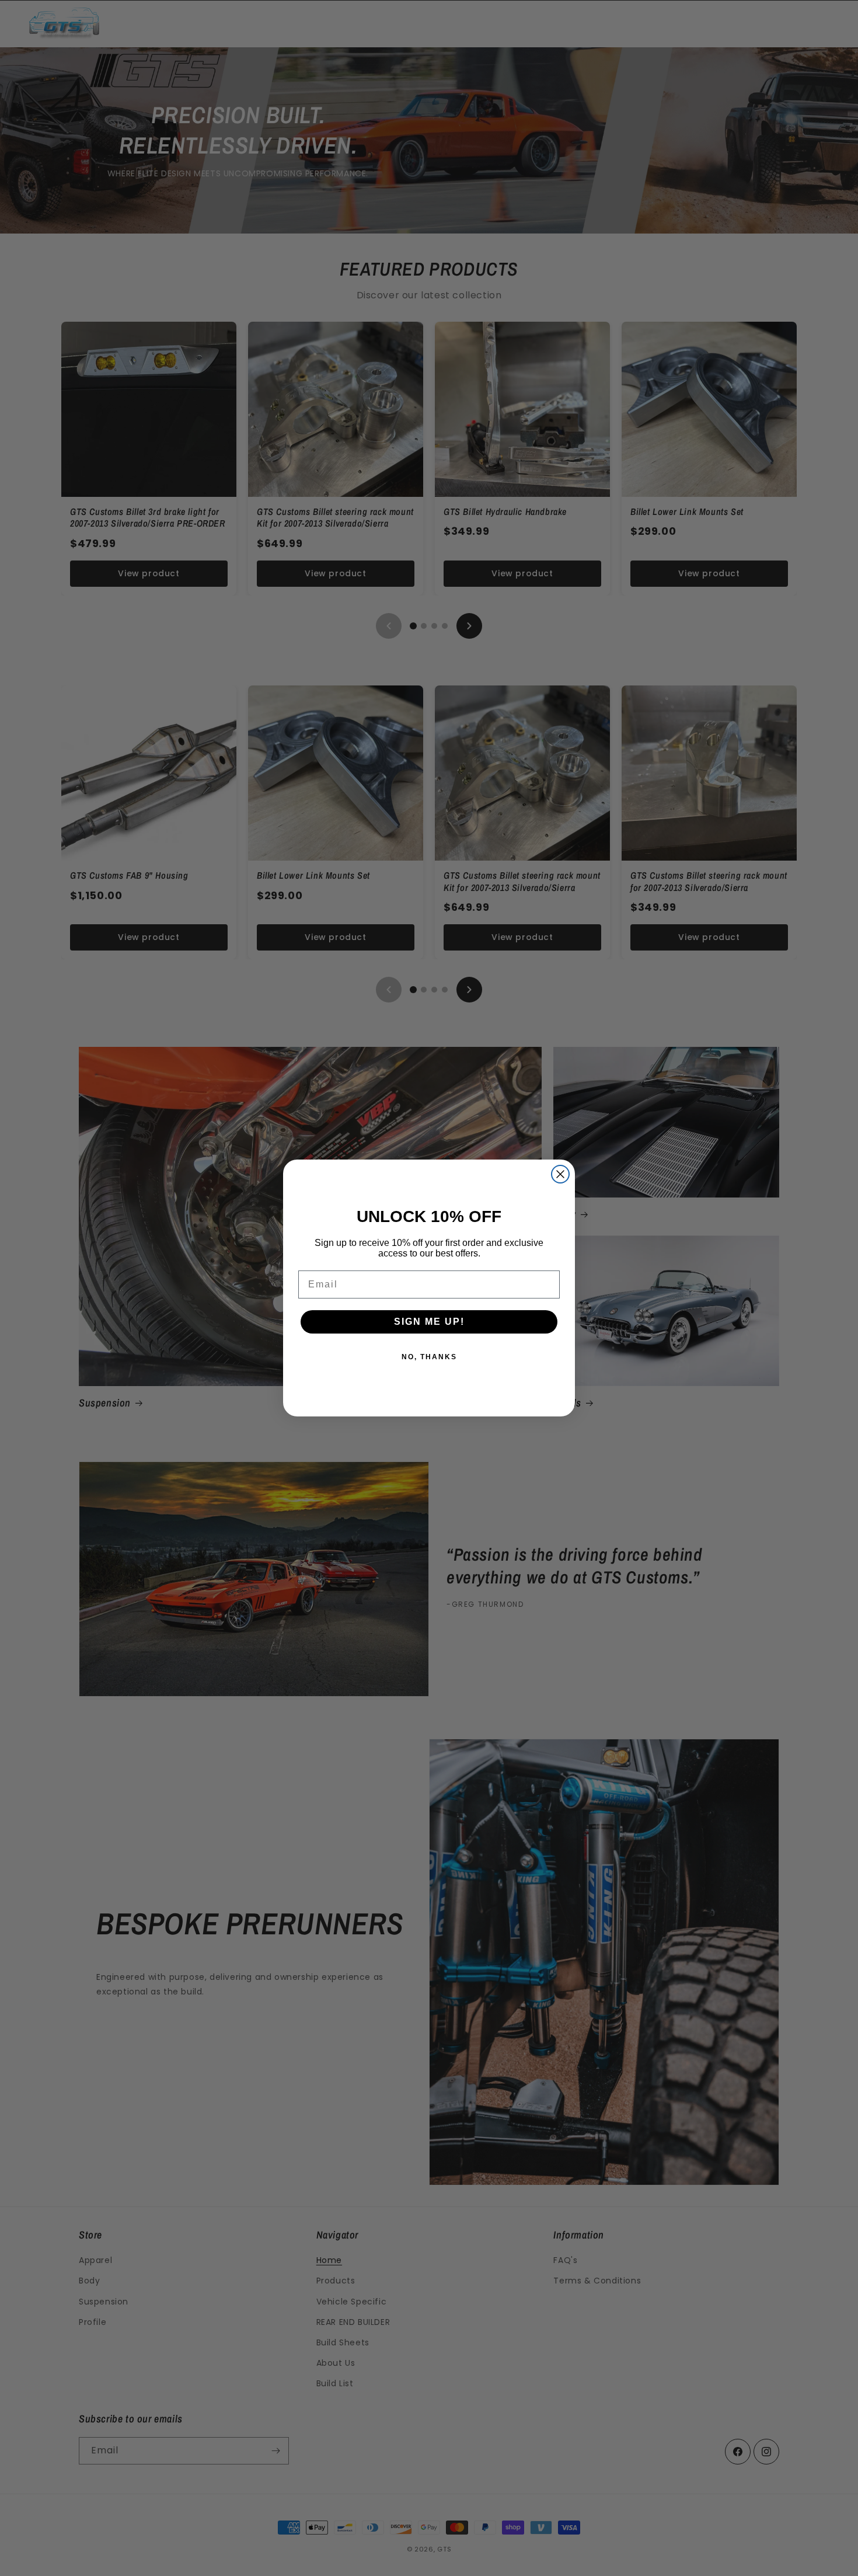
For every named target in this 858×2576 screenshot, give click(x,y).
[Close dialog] (560, 1174)
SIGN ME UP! (429, 1322)
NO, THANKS (429, 1357)
